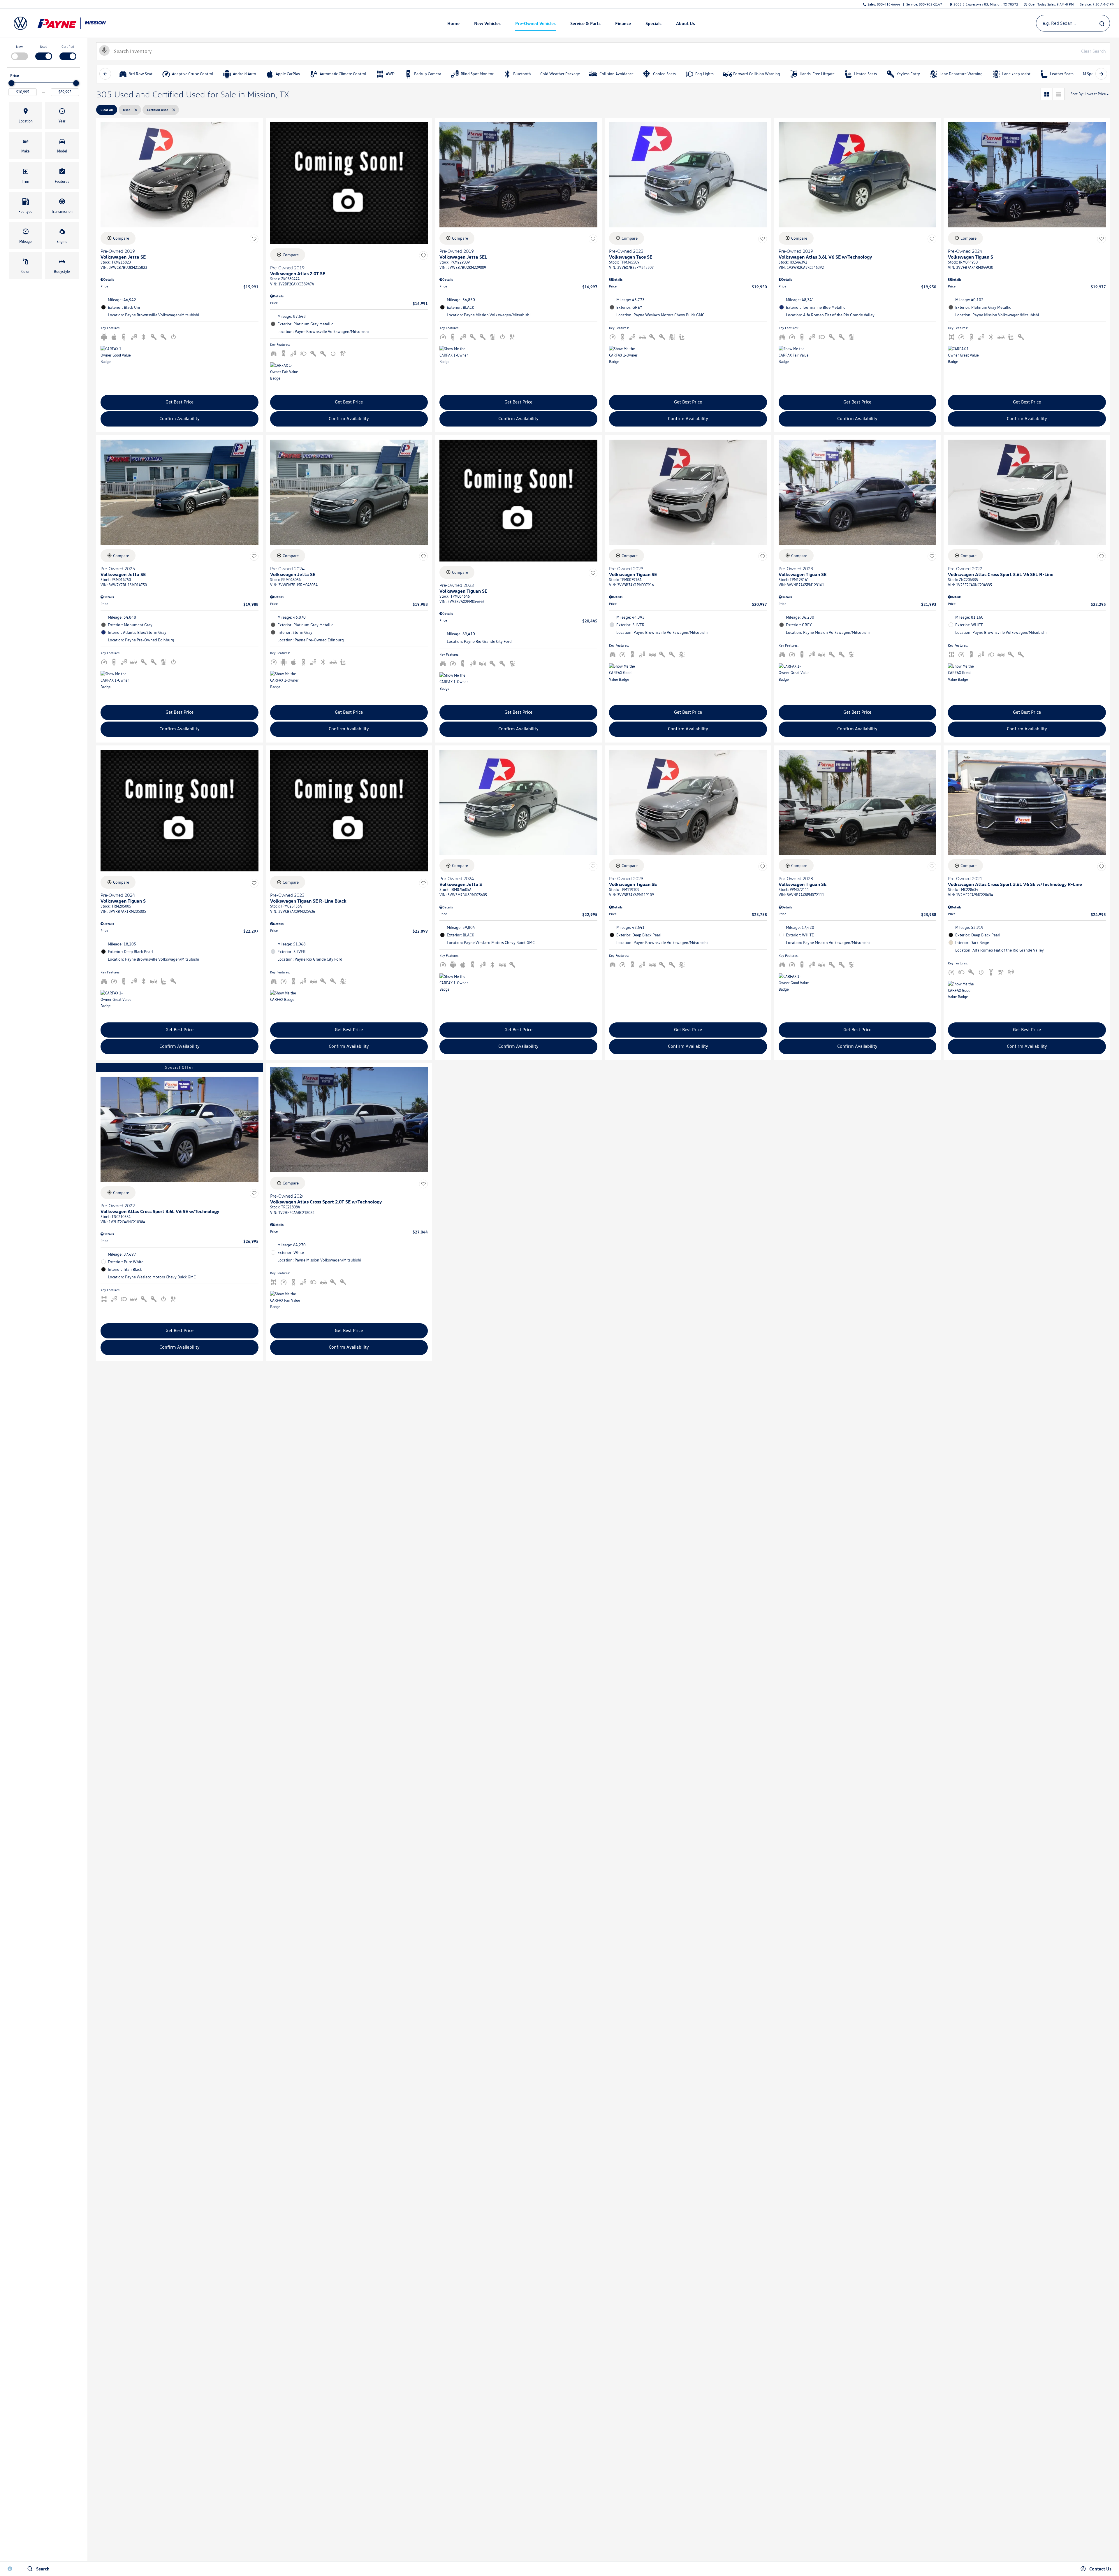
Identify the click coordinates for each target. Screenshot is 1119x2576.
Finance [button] (623, 24)
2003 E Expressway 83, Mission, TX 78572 (986, 4)
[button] (25, 115)
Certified (68, 46)
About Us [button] (685, 24)
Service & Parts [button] (585, 24)
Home (453, 23)
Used (44, 46)
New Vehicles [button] (487, 24)
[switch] (19, 52)
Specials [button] (653, 24)
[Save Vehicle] (254, 239)
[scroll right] (1101, 74)
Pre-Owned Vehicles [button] (535, 24)
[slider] (11, 83)
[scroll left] (105, 74)
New (19, 46)
